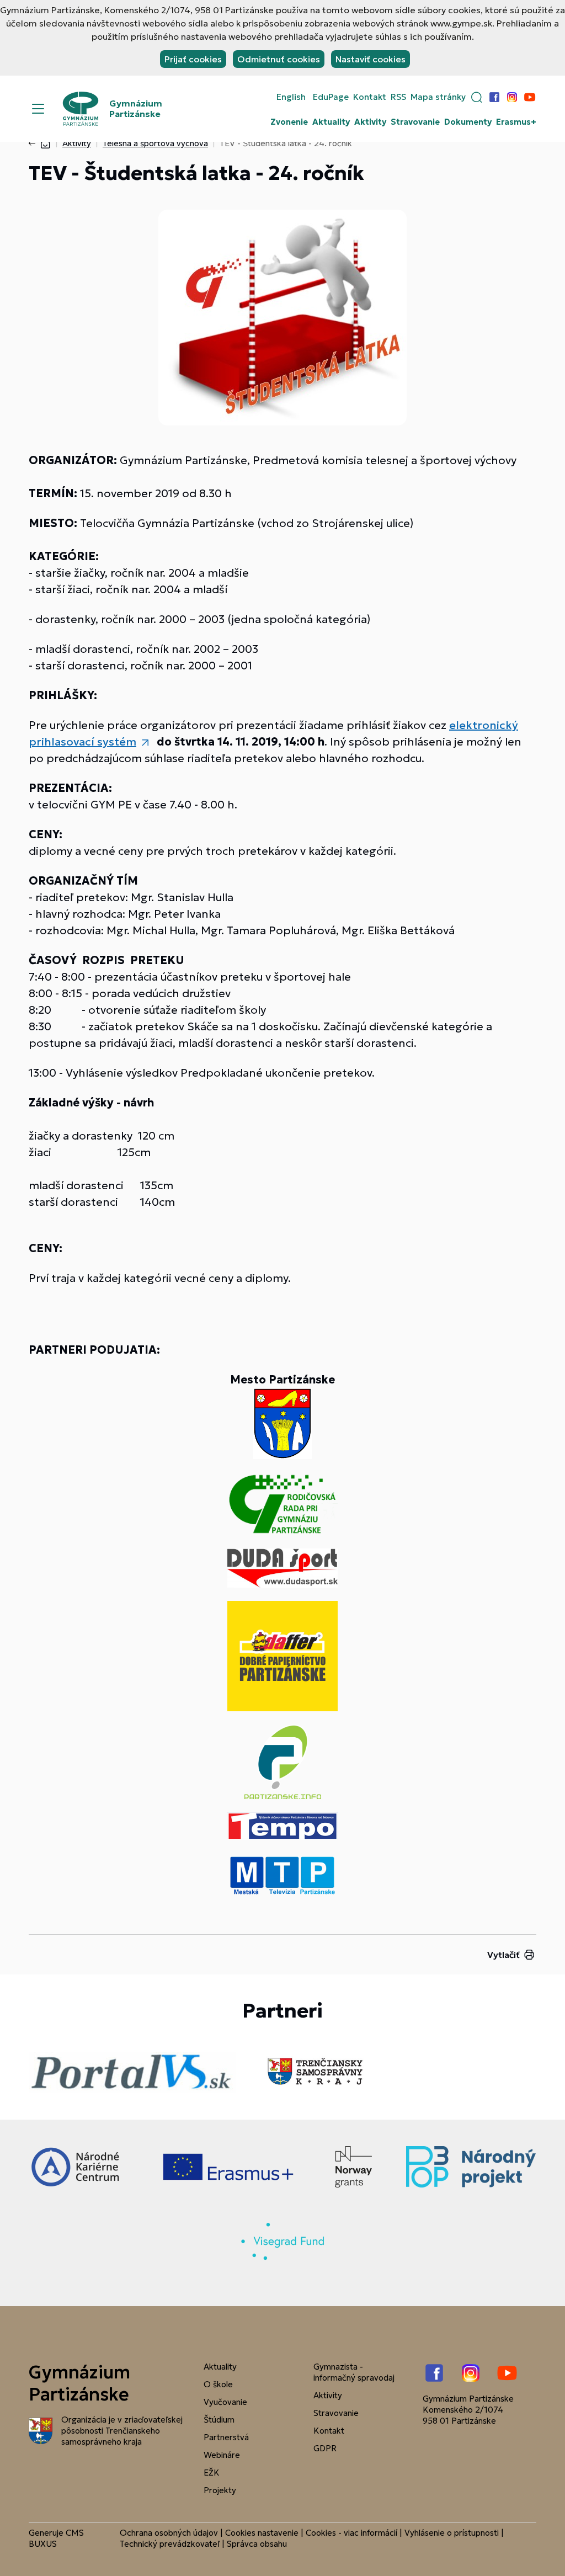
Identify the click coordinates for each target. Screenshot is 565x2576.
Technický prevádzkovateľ (170, 2544)
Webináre (222, 2455)
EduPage (331, 97)
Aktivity (370, 122)
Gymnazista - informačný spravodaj (354, 2372)
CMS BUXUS (56, 2538)
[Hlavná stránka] (45, 143)
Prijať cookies (193, 59)
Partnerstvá (226, 2437)
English (291, 97)
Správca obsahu (257, 2544)
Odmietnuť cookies (279, 59)
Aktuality (331, 122)
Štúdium (219, 2420)
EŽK (212, 2473)
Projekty (220, 2490)
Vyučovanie (225, 2402)
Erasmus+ (516, 122)
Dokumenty (468, 122)
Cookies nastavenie (262, 2533)
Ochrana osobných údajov (169, 2533)
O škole (218, 2384)
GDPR (325, 2448)
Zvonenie (289, 122)
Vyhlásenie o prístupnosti (452, 2533)
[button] (477, 97)
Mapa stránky (438, 97)
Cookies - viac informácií (351, 2533)
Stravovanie (415, 122)
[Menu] (38, 109)
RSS (398, 97)
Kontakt (370, 97)
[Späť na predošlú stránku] (34, 143)
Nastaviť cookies (371, 59)
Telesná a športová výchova (155, 143)
